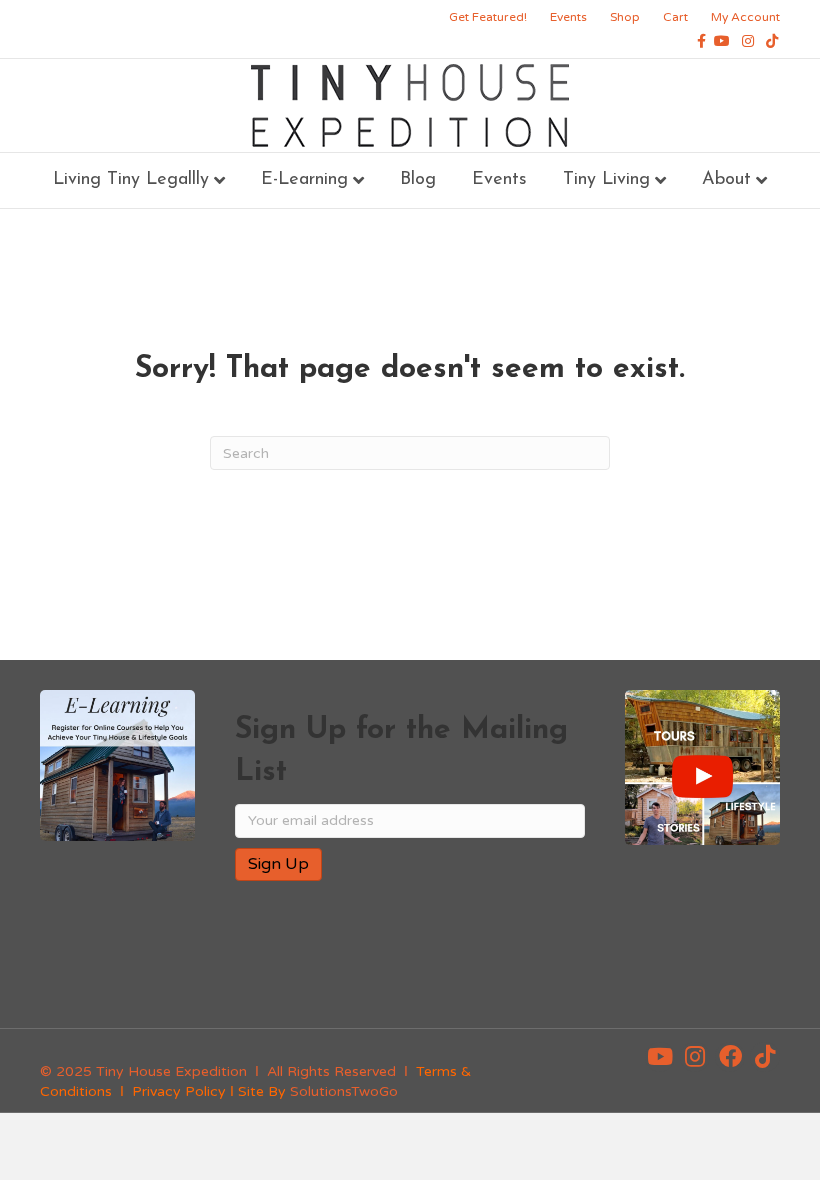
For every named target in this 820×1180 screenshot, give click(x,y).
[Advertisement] (469, 961)
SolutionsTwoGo (344, 1091)
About (726, 180)
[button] (660, 1057)
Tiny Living (606, 180)
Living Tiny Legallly (131, 180)
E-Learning (304, 180)
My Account (745, 17)
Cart (675, 17)
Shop (625, 17)
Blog (418, 180)
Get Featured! (488, 17)
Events (568, 17)
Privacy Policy (179, 1091)
